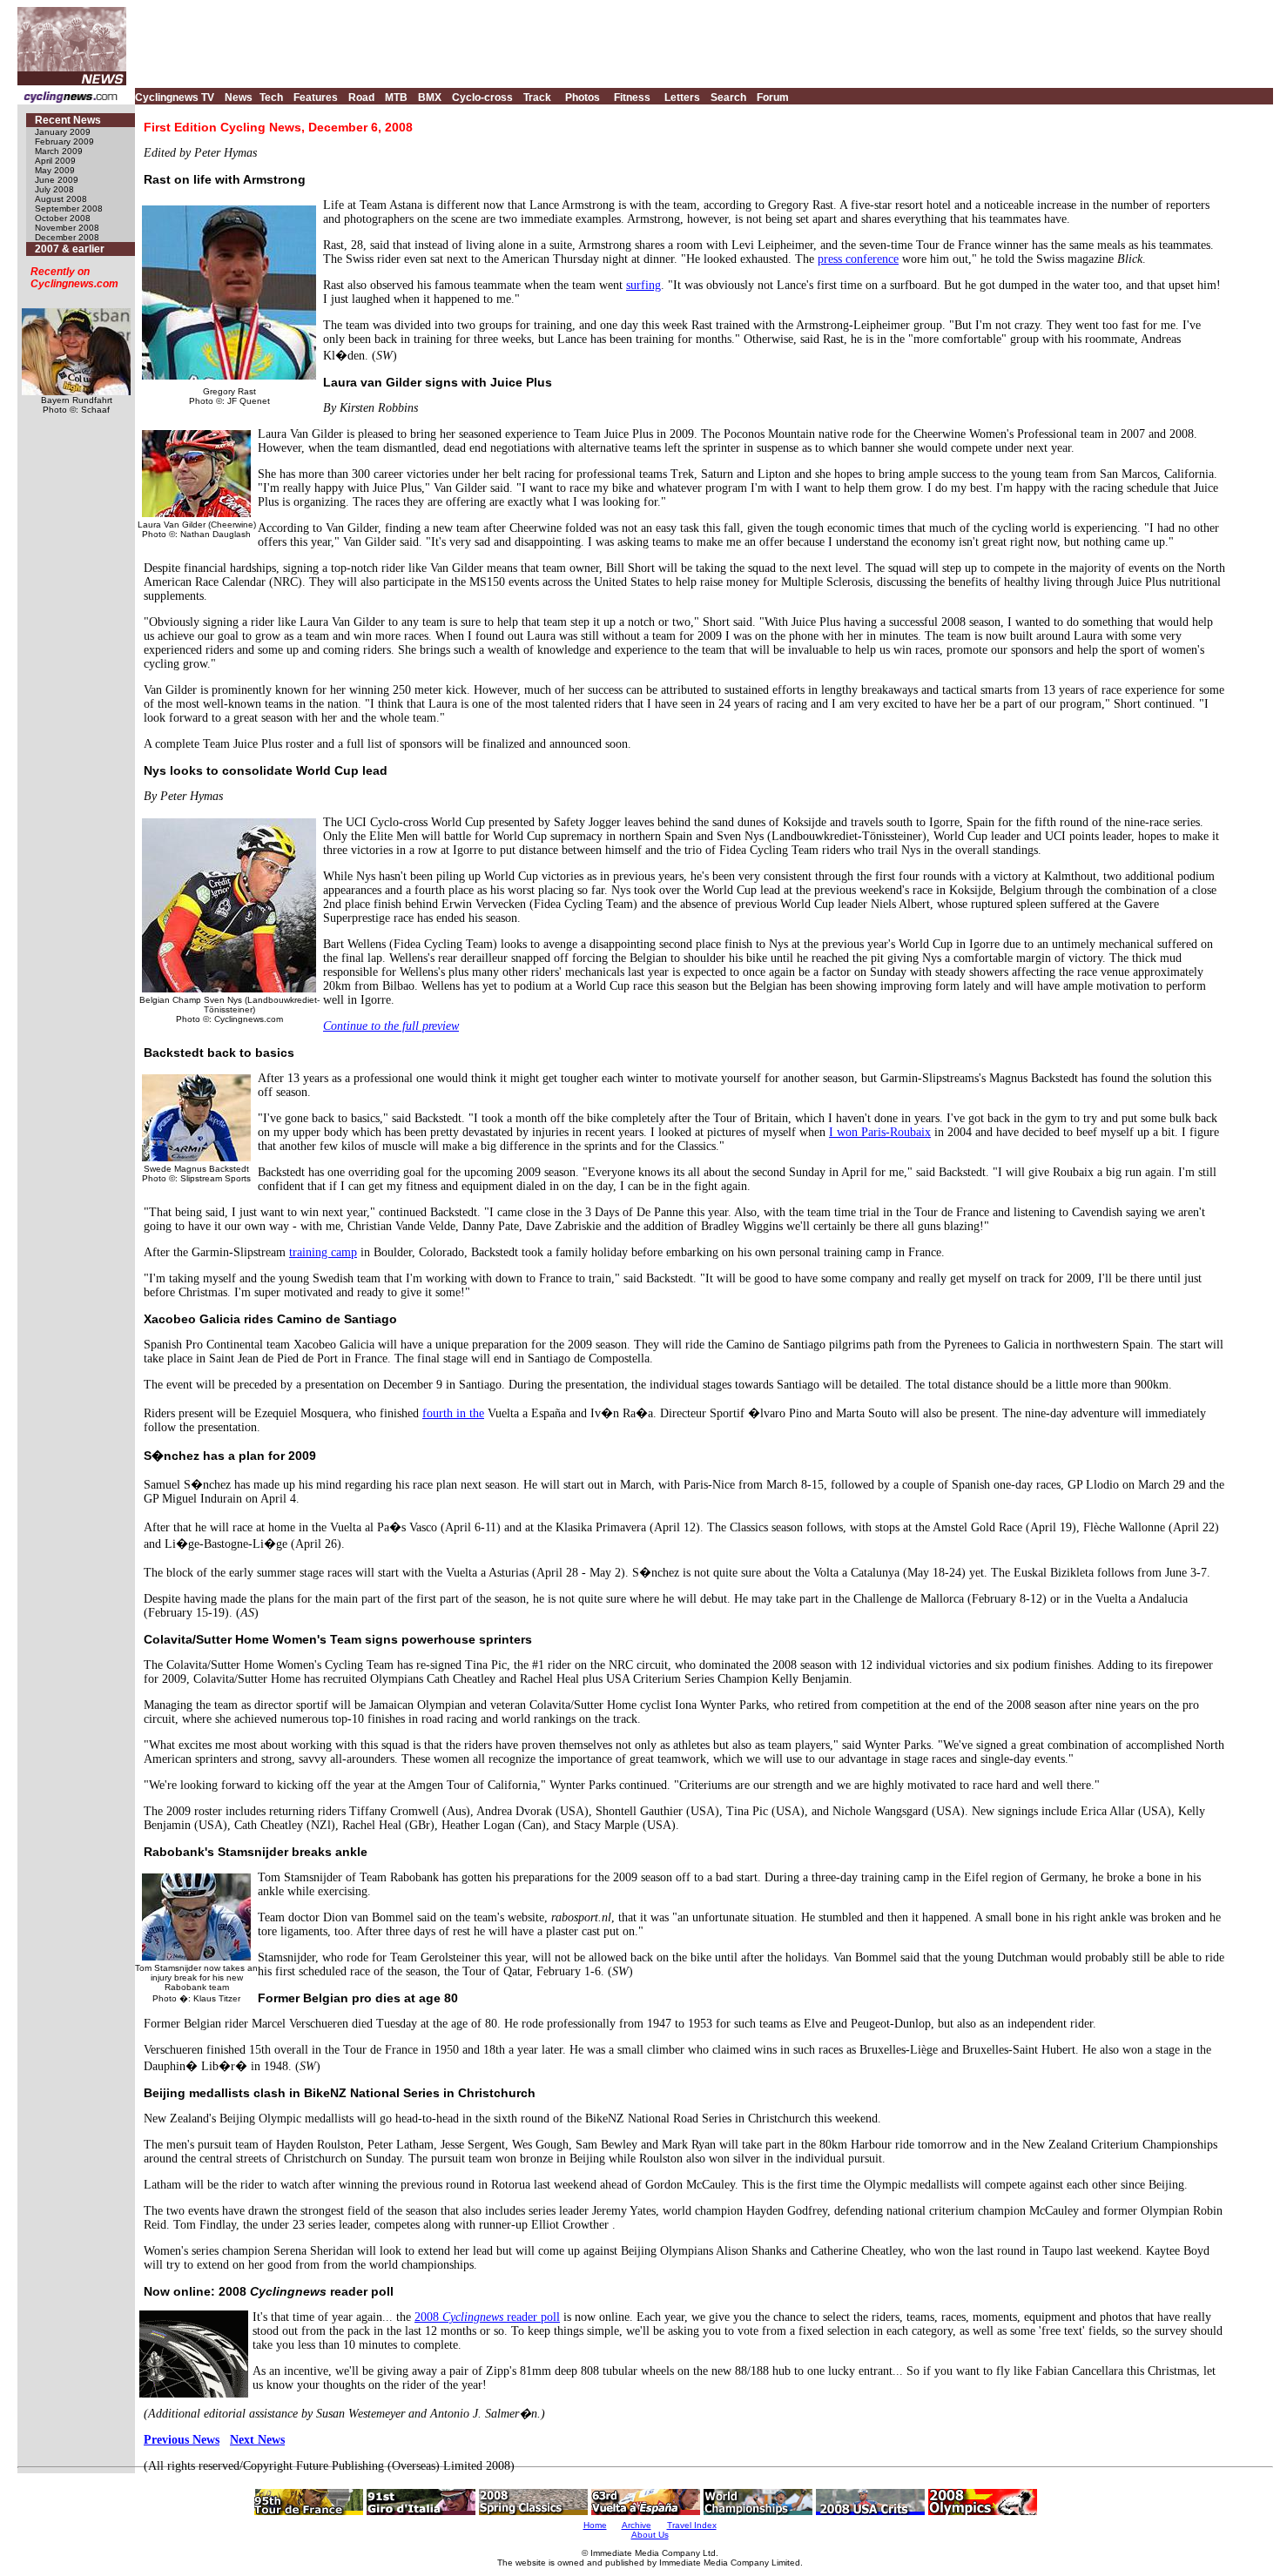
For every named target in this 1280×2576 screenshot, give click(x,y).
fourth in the (453, 1413)
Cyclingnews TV (175, 98)
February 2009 (64, 141)
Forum (773, 98)
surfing (643, 285)
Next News (257, 2440)
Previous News (182, 2440)
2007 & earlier (70, 249)
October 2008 (63, 218)
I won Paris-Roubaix (880, 1132)
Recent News (68, 120)
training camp (323, 1252)
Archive (637, 2525)
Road (361, 98)
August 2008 (61, 199)
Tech (271, 98)
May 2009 (55, 170)
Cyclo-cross (482, 98)
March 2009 (59, 151)
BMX (430, 98)
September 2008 (69, 209)
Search (728, 98)
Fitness (632, 98)
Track (537, 98)
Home (595, 2525)
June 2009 (57, 180)
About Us (650, 2535)
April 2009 (55, 161)
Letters (682, 98)
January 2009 (63, 132)
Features (316, 98)
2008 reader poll (487, 2317)
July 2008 (54, 189)
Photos (583, 98)
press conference (858, 259)
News (239, 98)
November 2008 (67, 228)
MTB (396, 98)
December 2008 (67, 237)
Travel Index (692, 2525)
